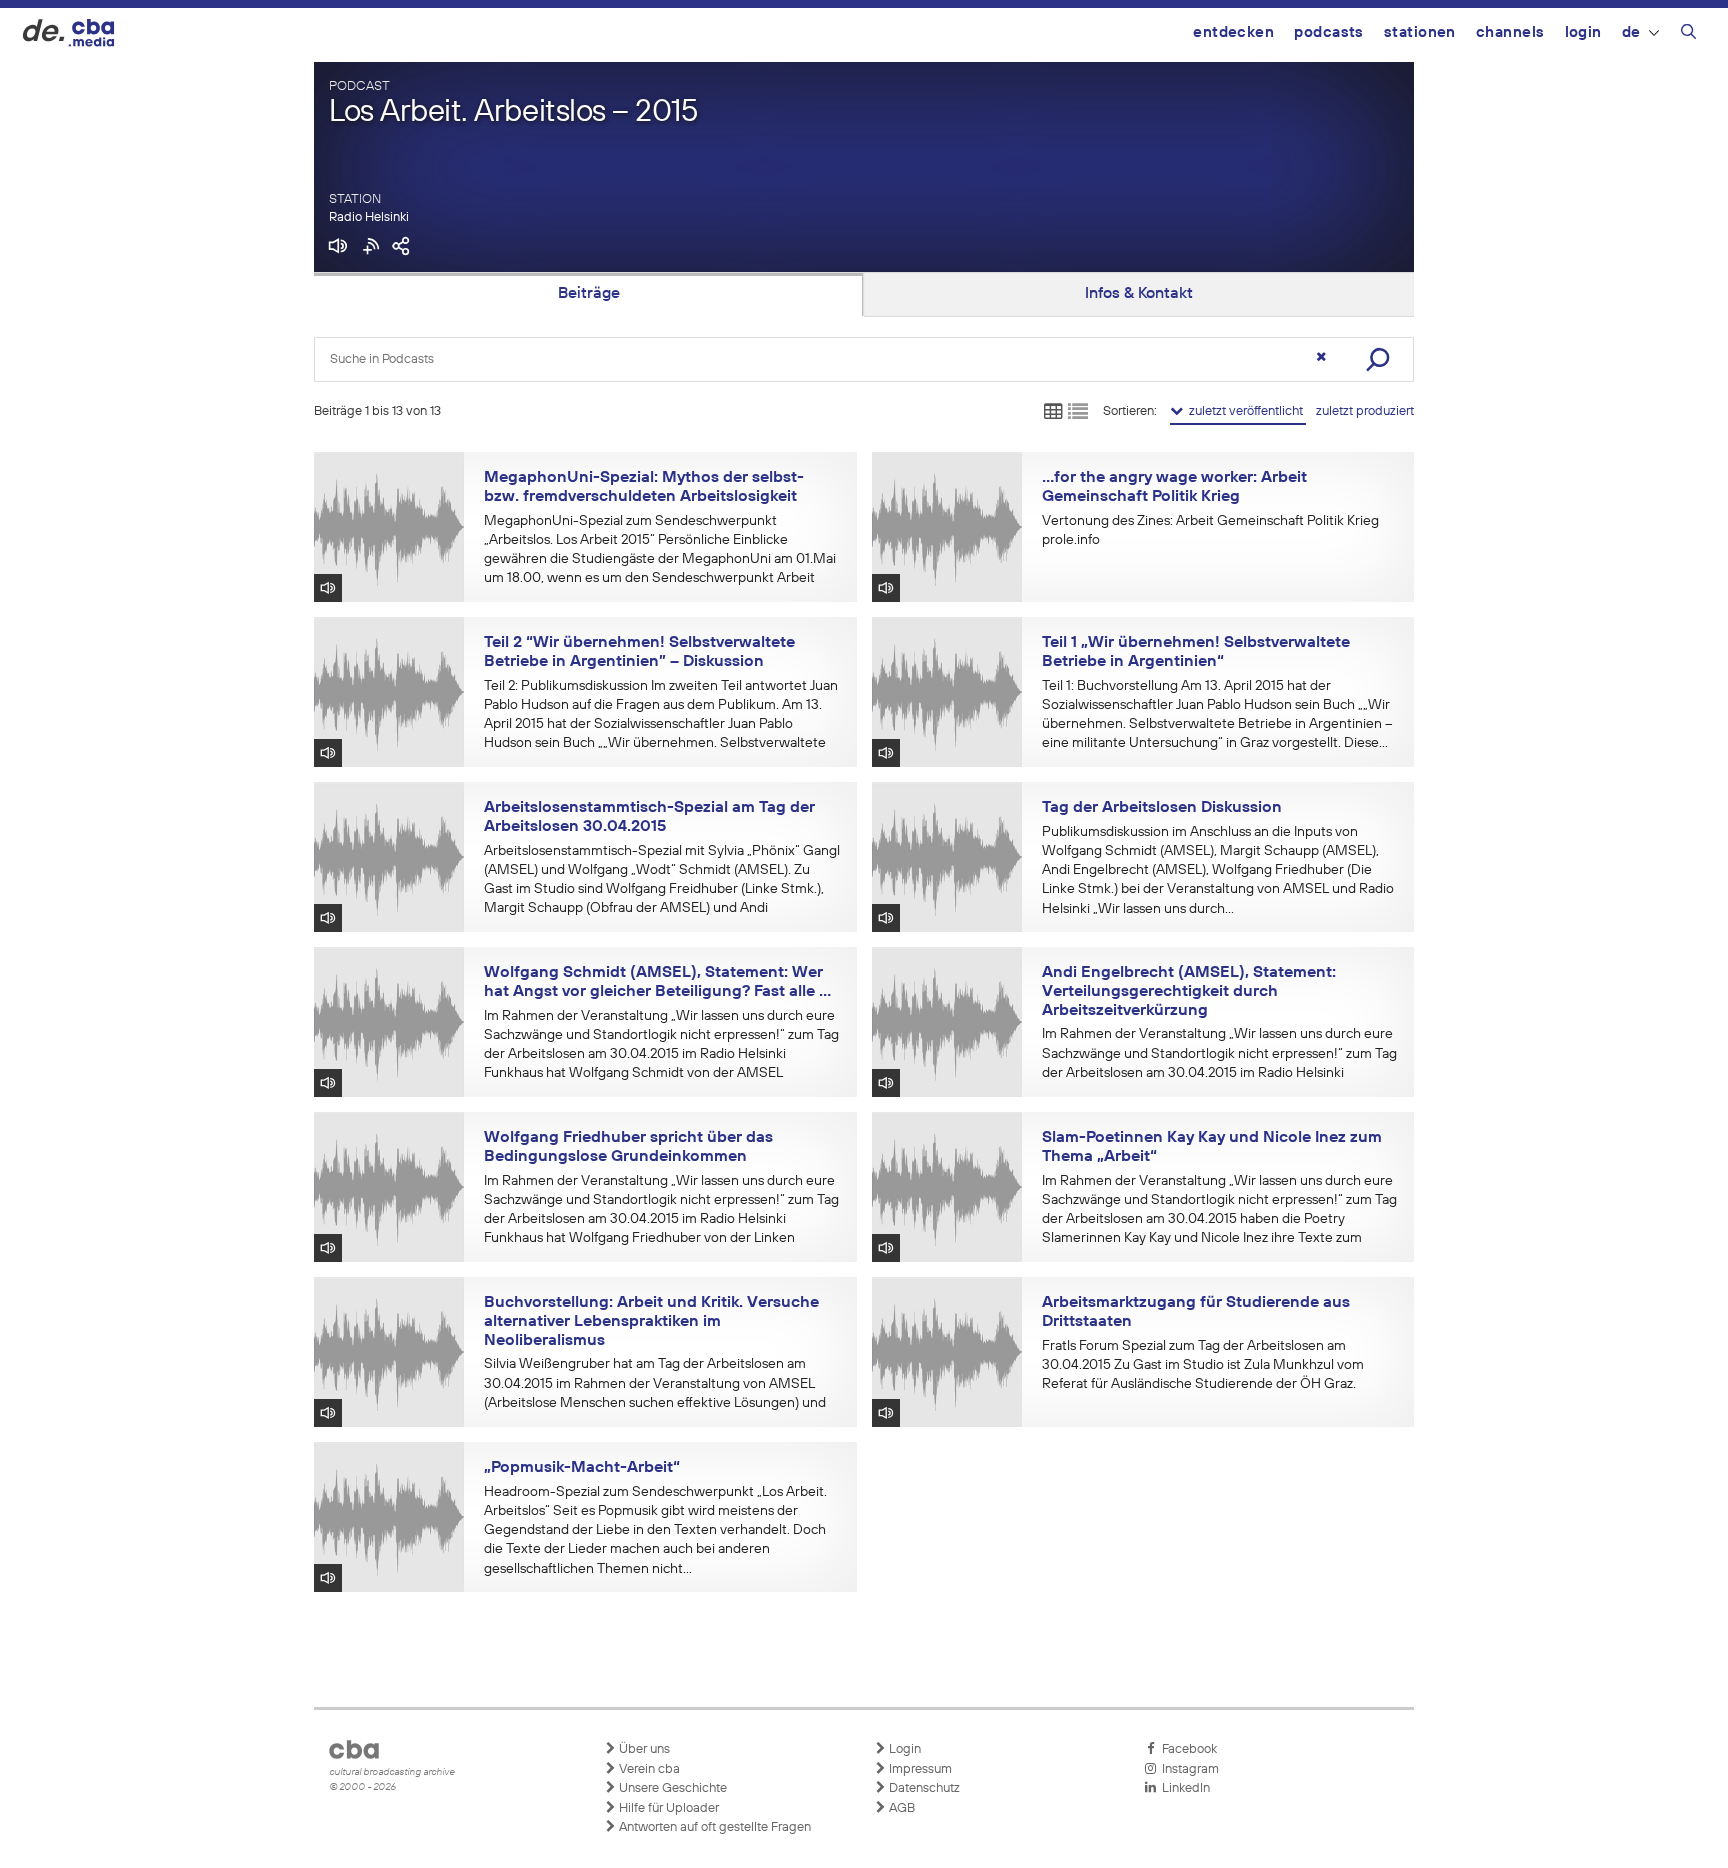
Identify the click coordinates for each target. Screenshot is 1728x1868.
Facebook (1186, 1749)
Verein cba (648, 1769)
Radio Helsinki (369, 217)
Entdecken (1233, 32)
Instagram (1187, 1769)
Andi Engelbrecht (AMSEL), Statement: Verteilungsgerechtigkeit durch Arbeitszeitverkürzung (1189, 991)
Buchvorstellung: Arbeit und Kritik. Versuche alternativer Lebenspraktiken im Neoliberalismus (651, 1321)
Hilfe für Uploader (667, 1808)
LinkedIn (1183, 1788)
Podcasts (1329, 32)
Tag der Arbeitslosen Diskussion (1162, 808)
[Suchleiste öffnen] (1688, 35)
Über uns (643, 1749)
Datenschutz (923, 1788)
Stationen (1420, 32)
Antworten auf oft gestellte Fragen (713, 1827)
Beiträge (589, 294)
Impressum (919, 1769)
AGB (900, 1808)
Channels (1510, 32)
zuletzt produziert (1365, 411)
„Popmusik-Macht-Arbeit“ (582, 1468)
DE (1631, 32)
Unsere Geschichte (671, 1788)
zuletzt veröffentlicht (1244, 411)
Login (1583, 32)
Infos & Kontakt (1139, 294)
